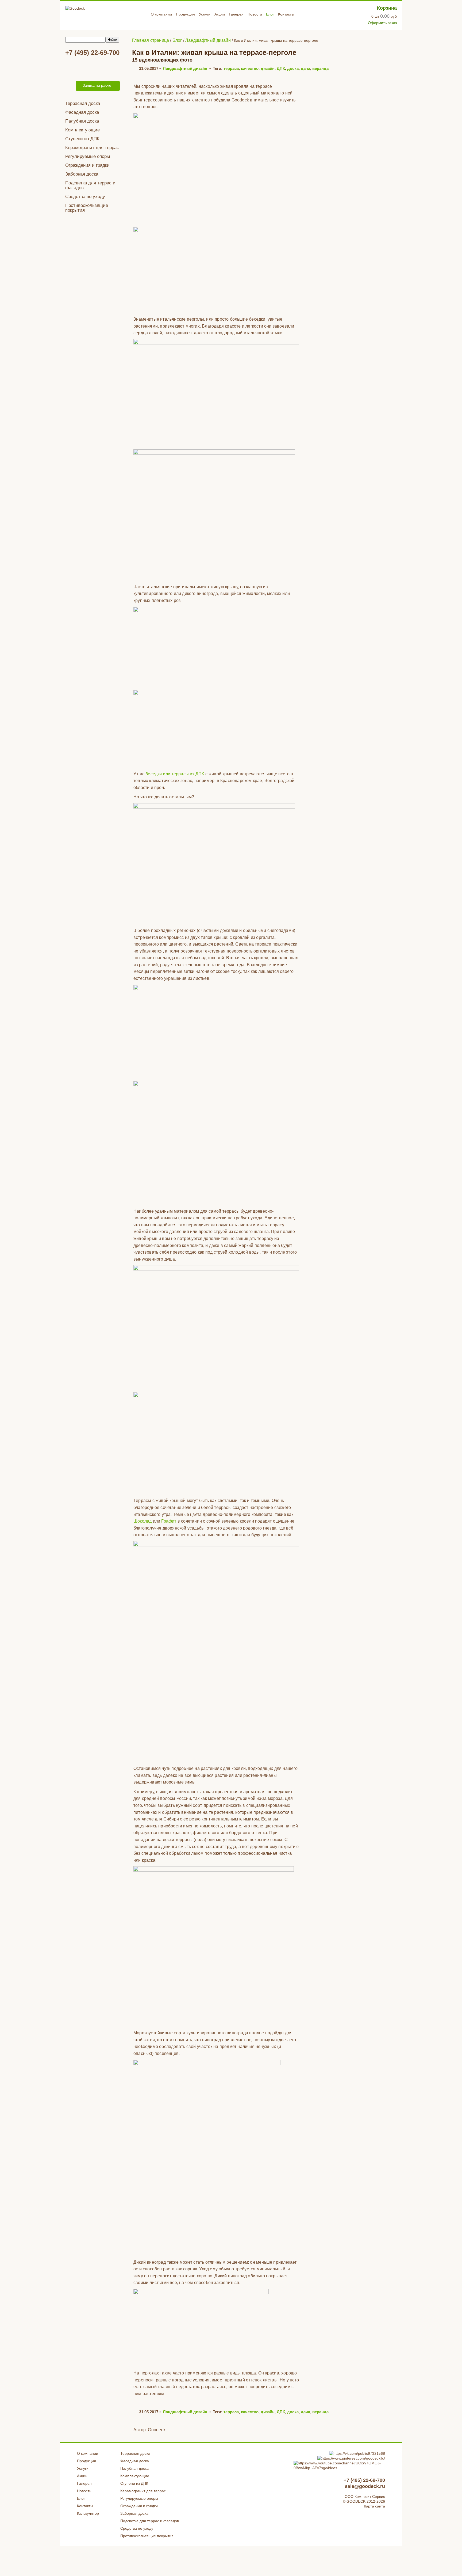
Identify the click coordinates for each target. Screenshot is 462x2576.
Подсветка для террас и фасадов (90, 185)
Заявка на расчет (98, 85)
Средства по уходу (85, 197)
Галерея (236, 14)
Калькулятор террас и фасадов (93, 68)
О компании (161, 14)
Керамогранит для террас (92, 148)
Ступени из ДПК (82, 139)
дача (305, 68)
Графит (169, 1521)
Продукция (185, 14)
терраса (231, 68)
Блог (270, 14)
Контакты (286, 14)
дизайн (268, 68)
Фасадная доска (82, 112)
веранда (320, 68)
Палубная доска (82, 121)
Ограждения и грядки (87, 165)
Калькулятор (88, 2513)
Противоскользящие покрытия (87, 208)
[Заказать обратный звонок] (69, 86)
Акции (220, 14)
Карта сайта (374, 2506)
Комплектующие (82, 130)
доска (293, 68)
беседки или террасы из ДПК (175, 774)
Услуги (205, 14)
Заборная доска (82, 174)
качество (250, 68)
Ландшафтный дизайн (185, 68)
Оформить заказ (382, 23)
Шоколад (143, 1521)
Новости (255, 14)
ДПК (281, 68)
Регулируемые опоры (88, 156)
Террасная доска (83, 103)
